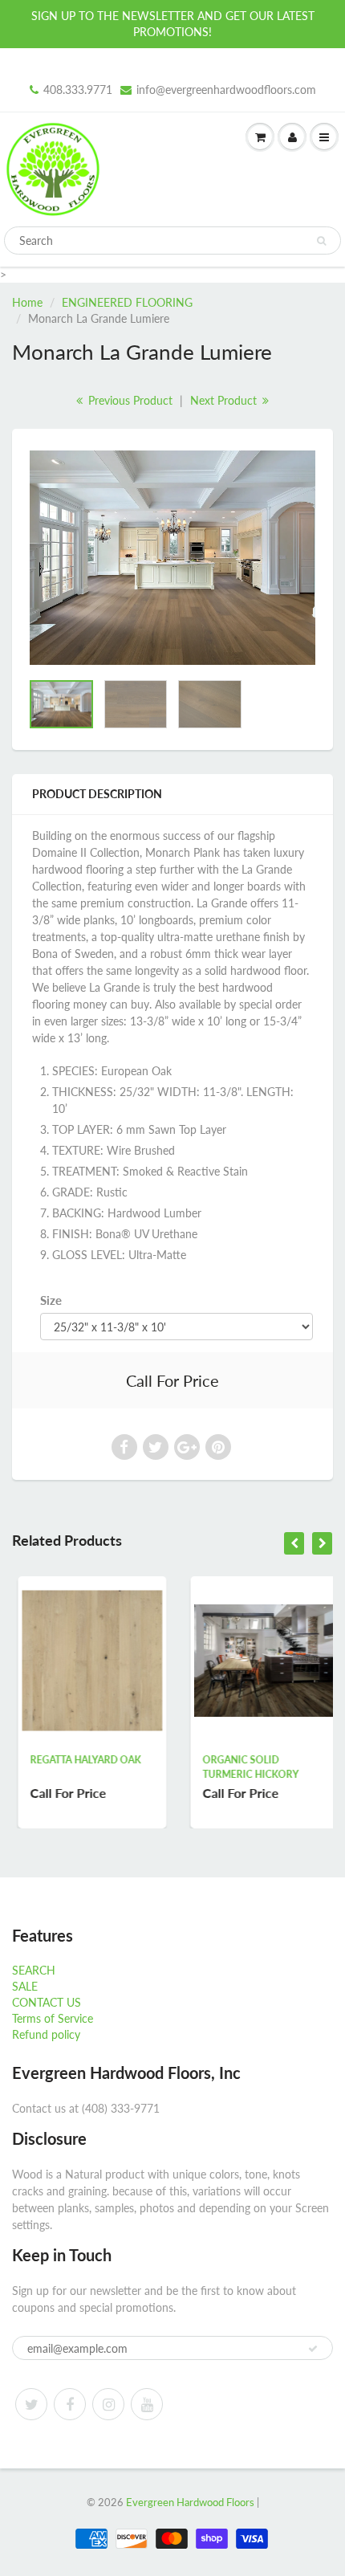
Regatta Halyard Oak (79, 1760)
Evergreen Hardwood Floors (190, 2502)
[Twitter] (31, 2404)
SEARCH (34, 1970)
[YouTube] (147, 2404)
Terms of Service (53, 2018)
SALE (25, 1986)
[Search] (321, 241)
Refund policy (46, 2034)
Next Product (225, 400)
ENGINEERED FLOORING (127, 302)
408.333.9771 (78, 90)
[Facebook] (70, 2404)
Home (27, 302)
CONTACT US (47, 2002)
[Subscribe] (313, 2349)
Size (51, 1300)
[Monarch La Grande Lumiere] (172, 558)
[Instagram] (108, 2404)
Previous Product (129, 400)
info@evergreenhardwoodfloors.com (226, 90)
